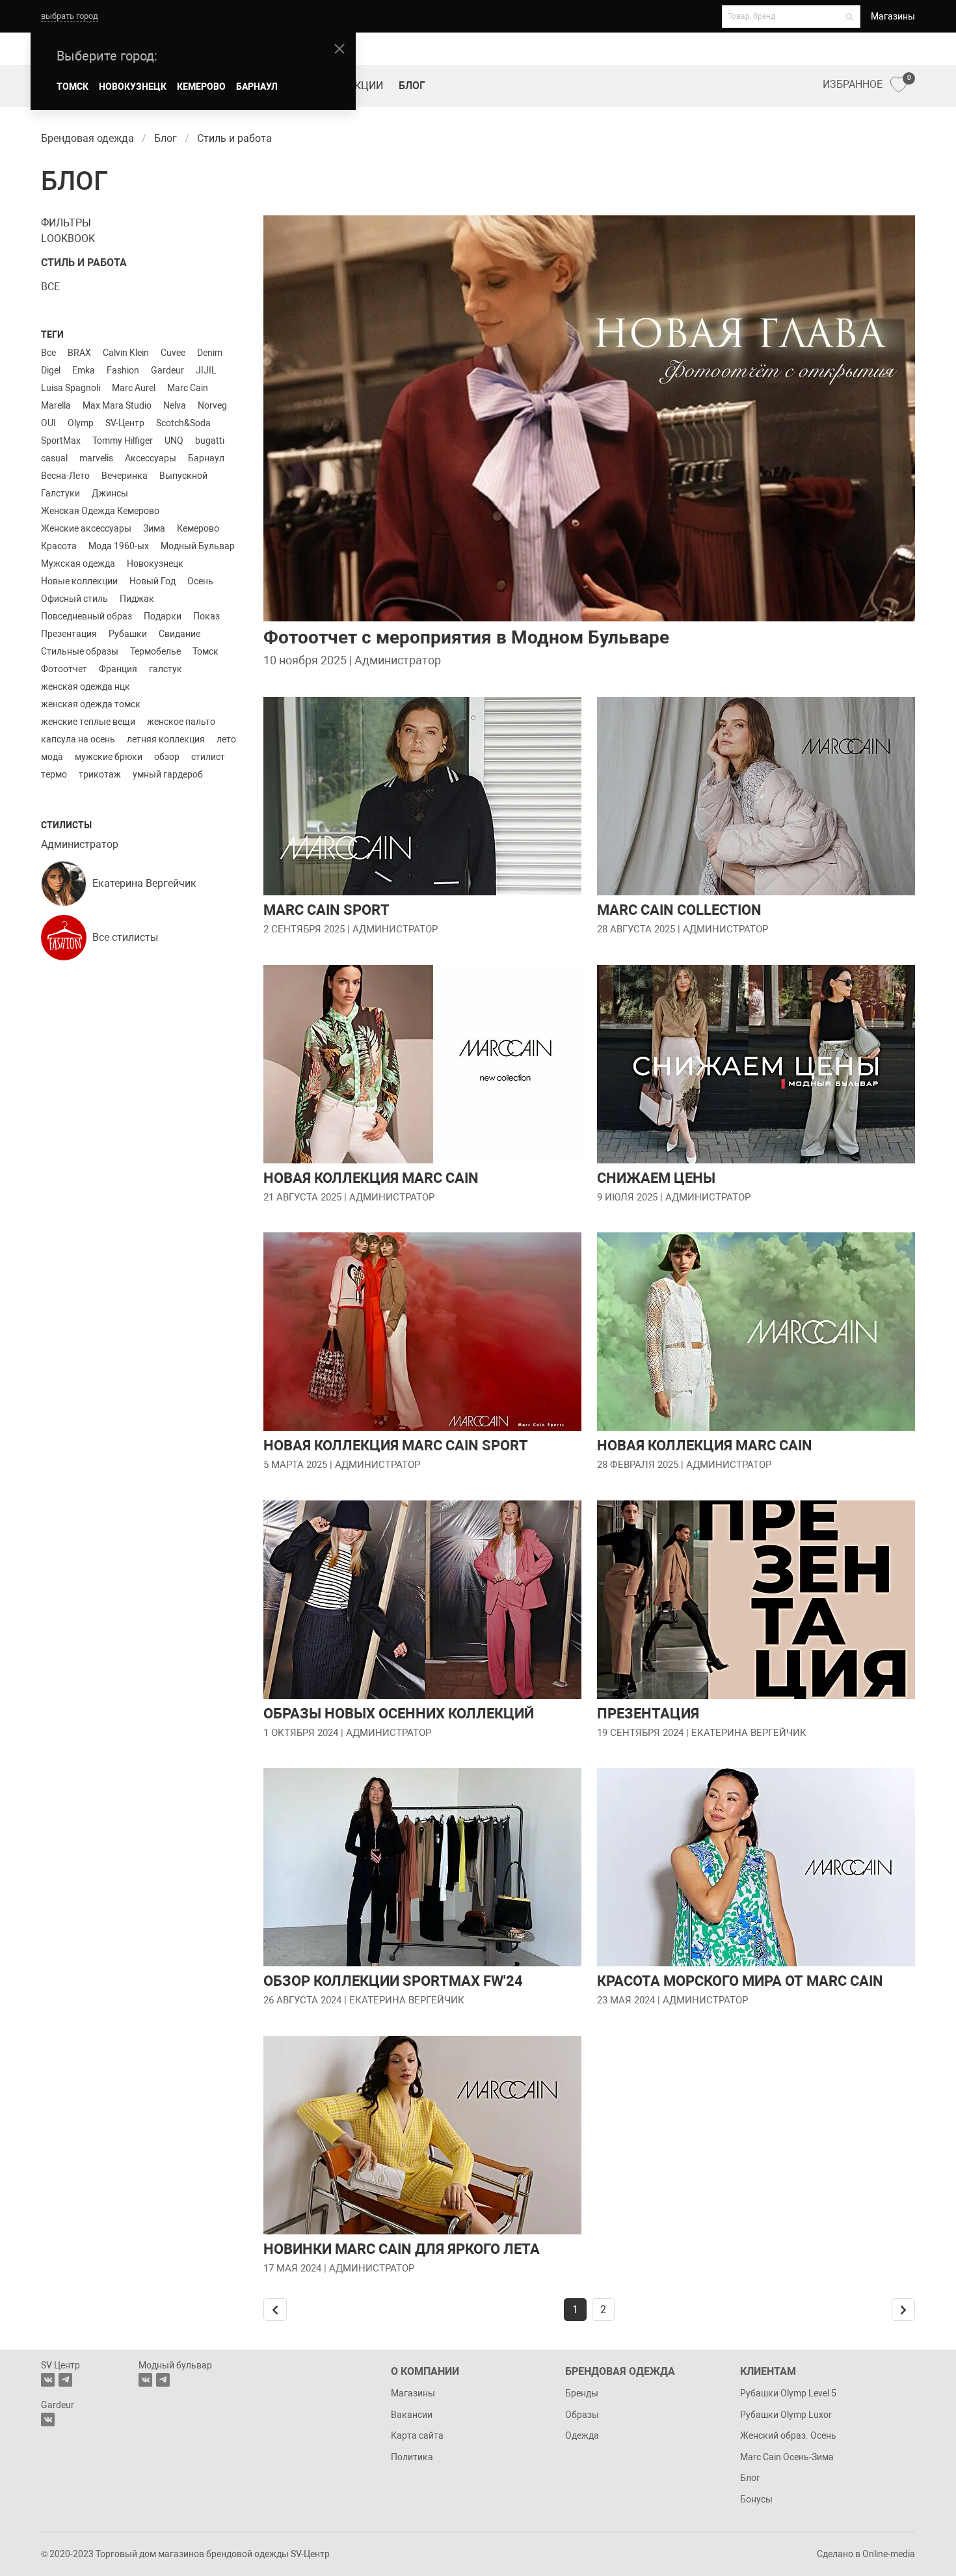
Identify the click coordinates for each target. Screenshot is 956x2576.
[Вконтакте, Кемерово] (48, 2420)
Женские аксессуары (86, 528)
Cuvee (173, 353)
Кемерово (198, 528)
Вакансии (412, 2415)
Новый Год (153, 581)
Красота (59, 546)
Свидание (179, 634)
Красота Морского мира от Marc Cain (740, 1981)
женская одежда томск (91, 704)
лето (226, 739)
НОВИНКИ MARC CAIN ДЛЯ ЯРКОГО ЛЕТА (402, 2249)
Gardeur (167, 370)
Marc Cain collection (679, 910)
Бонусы (756, 2499)
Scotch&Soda (183, 423)
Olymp (81, 423)
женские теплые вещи (88, 722)
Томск (206, 651)
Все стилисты (125, 937)
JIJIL (206, 370)
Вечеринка (125, 476)
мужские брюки (109, 757)
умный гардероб (168, 774)
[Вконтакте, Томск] (48, 2380)
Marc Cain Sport (326, 910)
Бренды (582, 2393)
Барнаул (206, 458)
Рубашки (128, 634)
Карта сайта (417, 2435)
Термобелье (155, 651)
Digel (51, 370)
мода (52, 757)
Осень (200, 581)
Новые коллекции (79, 581)
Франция (118, 669)
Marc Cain (188, 388)
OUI (48, 423)
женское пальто (181, 722)
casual (54, 458)
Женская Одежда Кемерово (100, 511)
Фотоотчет (64, 669)
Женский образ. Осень (788, 2435)
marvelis (96, 458)
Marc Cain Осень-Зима (787, 2457)
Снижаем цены (656, 1178)
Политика (412, 2457)
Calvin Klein (126, 353)
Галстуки (60, 493)
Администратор (80, 844)
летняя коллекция (166, 739)
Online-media (889, 2554)
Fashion (123, 370)
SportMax (61, 441)
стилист (208, 757)
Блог (412, 86)
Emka (84, 370)
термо (54, 774)
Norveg (212, 405)
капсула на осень (78, 739)
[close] (339, 49)
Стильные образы (80, 651)
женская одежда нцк (86, 686)
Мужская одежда (78, 563)
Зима (154, 528)
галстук (166, 669)
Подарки (163, 616)
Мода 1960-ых (119, 546)
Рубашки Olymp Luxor (786, 2415)
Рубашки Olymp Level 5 (788, 2393)
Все (50, 287)
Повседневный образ (86, 616)
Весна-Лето (65, 476)
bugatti (210, 441)
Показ (206, 616)
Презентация (69, 634)
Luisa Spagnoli (71, 388)
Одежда (582, 2435)
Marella (56, 405)
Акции (365, 86)
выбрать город (70, 16)
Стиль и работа (84, 263)
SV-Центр (125, 423)
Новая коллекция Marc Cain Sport (396, 1445)
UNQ (174, 441)
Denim (210, 353)
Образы (582, 2415)
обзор (167, 757)
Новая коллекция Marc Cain (371, 1178)
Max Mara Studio (117, 405)
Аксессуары (151, 458)
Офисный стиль (74, 599)
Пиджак (137, 599)
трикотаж (100, 774)
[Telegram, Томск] (65, 2380)
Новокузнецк (155, 563)
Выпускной (183, 476)
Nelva (175, 405)
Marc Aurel (134, 388)
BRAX (79, 353)
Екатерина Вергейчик (144, 883)
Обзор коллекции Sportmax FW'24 (393, 1981)
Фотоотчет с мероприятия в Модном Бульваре (466, 637)
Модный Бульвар (198, 546)
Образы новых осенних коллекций (399, 1714)
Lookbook (68, 238)
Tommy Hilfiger (123, 441)
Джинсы (110, 493)
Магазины (893, 16)
